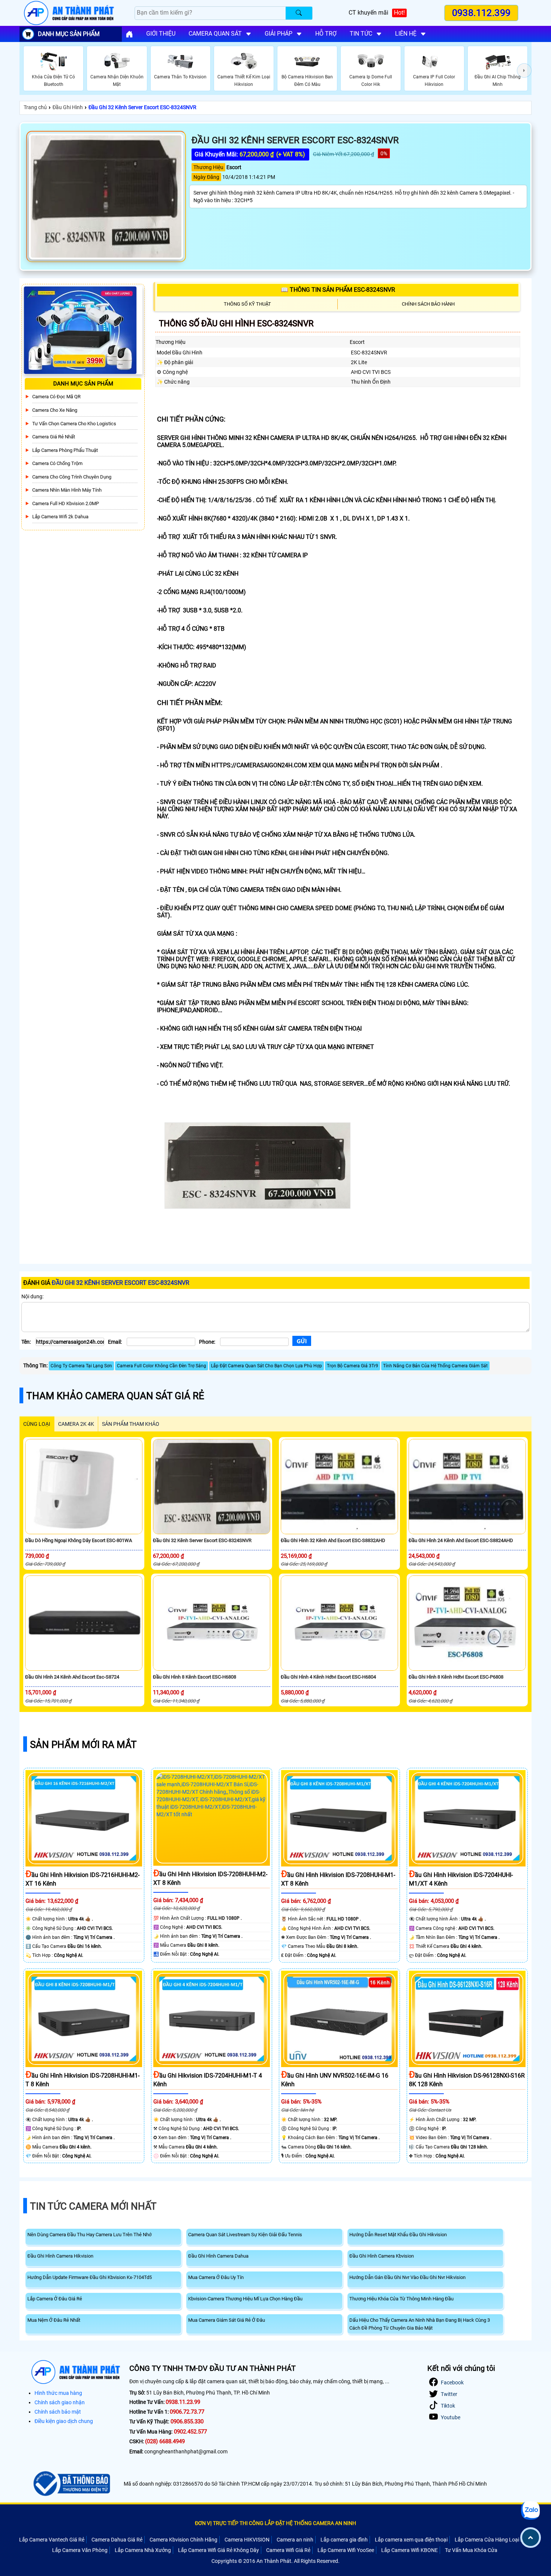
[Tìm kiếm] (299, 13)
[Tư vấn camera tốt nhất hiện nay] (524, 71)
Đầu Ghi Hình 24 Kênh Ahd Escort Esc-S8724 (72, 1677)
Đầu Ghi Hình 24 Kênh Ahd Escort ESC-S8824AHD (461, 1540)
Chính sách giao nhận (60, 2402)
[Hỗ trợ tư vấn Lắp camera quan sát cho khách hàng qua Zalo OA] (530, 2510)
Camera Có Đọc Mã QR (56, 397)
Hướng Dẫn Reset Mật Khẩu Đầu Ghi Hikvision (398, 2235)
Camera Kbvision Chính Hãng (183, 2540)
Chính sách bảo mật (58, 2412)
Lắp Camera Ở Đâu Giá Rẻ (55, 2299)
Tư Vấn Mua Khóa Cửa (471, 2550)
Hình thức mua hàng (58, 2393)
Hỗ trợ (326, 34)
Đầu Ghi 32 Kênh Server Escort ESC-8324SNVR (142, 107)
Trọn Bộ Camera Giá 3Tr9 (353, 1366)
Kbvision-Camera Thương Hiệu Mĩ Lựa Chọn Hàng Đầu (245, 2299)
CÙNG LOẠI (37, 1424)
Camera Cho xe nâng (55, 410)
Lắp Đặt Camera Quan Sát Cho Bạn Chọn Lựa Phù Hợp (267, 1366)
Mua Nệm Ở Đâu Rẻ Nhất (54, 2320)
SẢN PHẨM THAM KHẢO (131, 1424)
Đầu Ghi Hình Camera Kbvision (382, 2256)
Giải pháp (278, 34)
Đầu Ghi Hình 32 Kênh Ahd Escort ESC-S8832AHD (333, 1540)
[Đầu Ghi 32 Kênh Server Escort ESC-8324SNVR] (106, 197)
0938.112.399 (481, 13)
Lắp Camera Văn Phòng (80, 2550)
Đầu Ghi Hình (68, 107)
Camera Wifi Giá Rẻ (288, 2550)
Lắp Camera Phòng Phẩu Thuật (65, 450)
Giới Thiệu (161, 34)
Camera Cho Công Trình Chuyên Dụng (72, 477)
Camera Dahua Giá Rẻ (117, 2540)
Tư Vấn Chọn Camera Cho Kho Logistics (74, 424)
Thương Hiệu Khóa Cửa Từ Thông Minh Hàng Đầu (401, 2299)
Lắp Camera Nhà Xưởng (143, 2550)
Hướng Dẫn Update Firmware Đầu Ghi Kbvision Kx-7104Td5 (90, 2277)
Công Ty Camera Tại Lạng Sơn (81, 1366)
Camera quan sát (215, 34)
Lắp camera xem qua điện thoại (411, 2540)
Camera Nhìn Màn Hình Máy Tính (67, 490)
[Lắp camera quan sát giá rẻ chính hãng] (129, 34)
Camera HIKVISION (247, 2540)
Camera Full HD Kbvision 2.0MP (66, 503)
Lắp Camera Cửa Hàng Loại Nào (492, 2540)
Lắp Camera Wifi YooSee (346, 2550)
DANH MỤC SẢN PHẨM (69, 34)
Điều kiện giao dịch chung (64, 2421)
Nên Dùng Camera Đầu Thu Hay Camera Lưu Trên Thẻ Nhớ (89, 2235)
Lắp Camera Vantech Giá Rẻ (52, 2540)
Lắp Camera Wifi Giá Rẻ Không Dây (219, 2550)
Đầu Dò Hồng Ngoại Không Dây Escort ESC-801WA (79, 1540)
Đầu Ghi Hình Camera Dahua (218, 2256)
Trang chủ (35, 107)
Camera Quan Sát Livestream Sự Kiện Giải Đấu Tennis (245, 2235)
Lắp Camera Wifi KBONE (410, 2550)
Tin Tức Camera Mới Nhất (93, 2206)
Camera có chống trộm (57, 463)
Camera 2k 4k (76, 1424)
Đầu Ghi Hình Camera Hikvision (60, 2256)
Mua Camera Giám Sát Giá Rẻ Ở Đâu (227, 2320)
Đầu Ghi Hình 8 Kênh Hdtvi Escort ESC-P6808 (456, 1677)
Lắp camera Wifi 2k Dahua (60, 517)
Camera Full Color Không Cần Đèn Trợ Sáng (162, 1366)
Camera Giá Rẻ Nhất (54, 437)
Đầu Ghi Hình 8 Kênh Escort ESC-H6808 (195, 1677)
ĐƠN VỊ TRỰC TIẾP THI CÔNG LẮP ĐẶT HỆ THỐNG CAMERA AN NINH (275, 2523)
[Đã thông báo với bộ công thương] (71, 2484)
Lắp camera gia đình (344, 2540)
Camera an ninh (295, 2540)
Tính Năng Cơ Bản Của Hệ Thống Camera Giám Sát (435, 1366)
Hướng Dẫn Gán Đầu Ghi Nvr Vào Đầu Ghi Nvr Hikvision (407, 2277)
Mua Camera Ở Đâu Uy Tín (216, 2277)
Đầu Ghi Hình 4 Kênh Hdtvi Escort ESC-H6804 (328, 1677)
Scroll (531, 2538)
